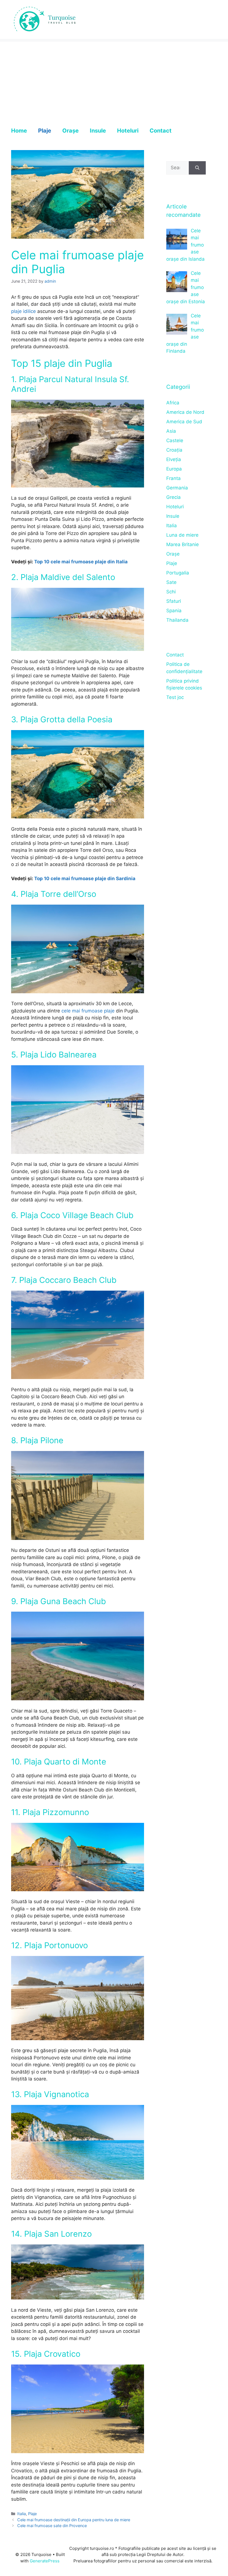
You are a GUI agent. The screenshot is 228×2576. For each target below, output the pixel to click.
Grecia (174, 497)
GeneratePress (45, 2561)
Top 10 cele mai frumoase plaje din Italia (81, 562)
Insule (98, 131)
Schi (171, 592)
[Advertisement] (114, 81)
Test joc (175, 697)
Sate (171, 582)
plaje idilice (23, 311)
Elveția (174, 459)
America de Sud (184, 422)
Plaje (45, 131)
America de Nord (185, 412)
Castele (175, 440)
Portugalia (178, 573)
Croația (174, 450)
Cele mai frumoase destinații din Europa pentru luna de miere (74, 2520)
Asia (171, 431)
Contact (161, 131)
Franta (174, 478)
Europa (174, 469)
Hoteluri (128, 131)
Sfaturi (174, 601)
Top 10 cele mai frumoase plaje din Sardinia (85, 878)
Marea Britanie (183, 544)
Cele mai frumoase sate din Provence (52, 2526)
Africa (173, 403)
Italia (22, 2514)
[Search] (197, 168)
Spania (174, 611)
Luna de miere (182, 535)
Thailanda (177, 620)
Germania (177, 488)
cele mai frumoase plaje (88, 1011)
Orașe (70, 131)
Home (19, 131)
